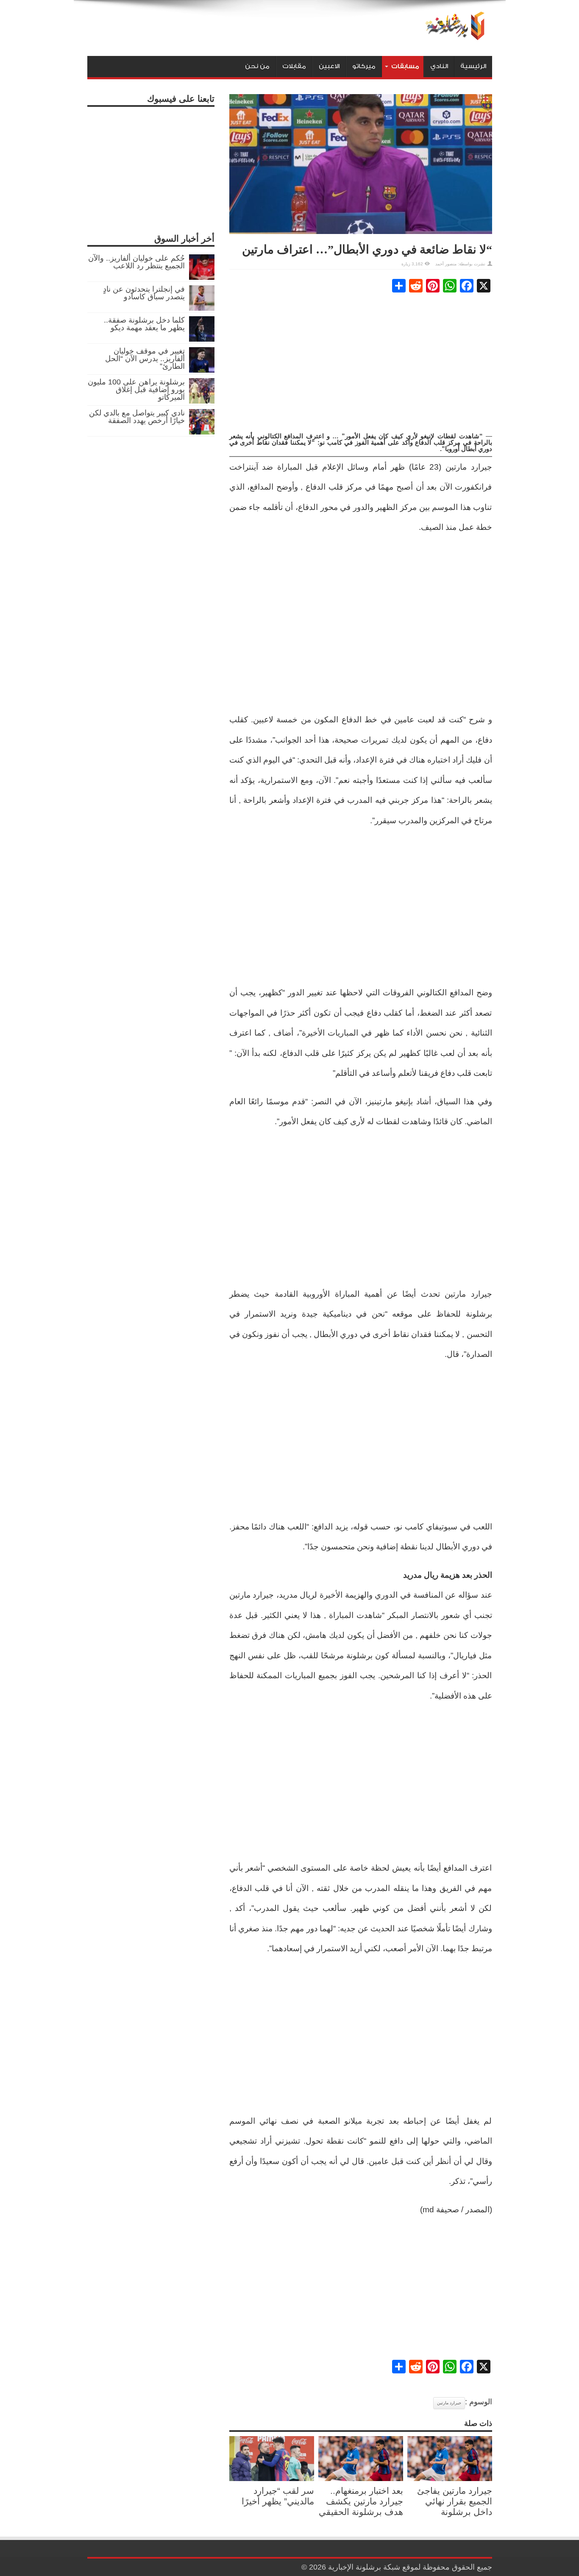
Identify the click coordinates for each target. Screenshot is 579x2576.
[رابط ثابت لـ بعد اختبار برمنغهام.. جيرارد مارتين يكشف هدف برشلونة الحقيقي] (361, 2479)
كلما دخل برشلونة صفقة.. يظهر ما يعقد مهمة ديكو (144, 324)
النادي (439, 66)
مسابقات (405, 66)
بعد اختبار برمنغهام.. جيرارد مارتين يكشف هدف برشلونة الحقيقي (361, 2501)
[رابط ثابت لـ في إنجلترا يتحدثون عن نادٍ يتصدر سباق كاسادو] (202, 308)
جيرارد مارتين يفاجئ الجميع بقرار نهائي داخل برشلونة (455, 2501)
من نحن (257, 66)
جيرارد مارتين (449, 2403)
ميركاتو (364, 66)
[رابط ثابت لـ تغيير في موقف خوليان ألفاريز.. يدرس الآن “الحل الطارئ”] (202, 370)
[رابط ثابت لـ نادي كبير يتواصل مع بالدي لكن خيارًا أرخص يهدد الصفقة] (202, 432)
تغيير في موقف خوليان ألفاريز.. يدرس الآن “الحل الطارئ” (145, 359)
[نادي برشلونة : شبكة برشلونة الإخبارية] (453, 35)
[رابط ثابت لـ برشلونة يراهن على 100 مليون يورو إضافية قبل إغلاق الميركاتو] (202, 401)
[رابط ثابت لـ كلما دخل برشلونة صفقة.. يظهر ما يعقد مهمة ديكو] (202, 339)
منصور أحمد (446, 264)
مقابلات (294, 66)
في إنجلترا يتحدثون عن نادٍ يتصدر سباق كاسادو (144, 293)
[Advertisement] (361, 363)
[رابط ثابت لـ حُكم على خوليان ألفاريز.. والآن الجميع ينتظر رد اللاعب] (202, 277)
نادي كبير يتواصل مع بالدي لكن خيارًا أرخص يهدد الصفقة (137, 417)
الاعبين (329, 66)
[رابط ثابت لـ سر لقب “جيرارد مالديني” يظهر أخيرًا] (272, 2479)
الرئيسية (473, 66)
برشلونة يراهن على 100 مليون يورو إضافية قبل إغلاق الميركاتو (136, 390)
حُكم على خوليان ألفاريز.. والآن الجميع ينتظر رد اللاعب (136, 262)
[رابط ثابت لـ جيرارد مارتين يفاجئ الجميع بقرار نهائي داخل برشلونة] (450, 2479)
